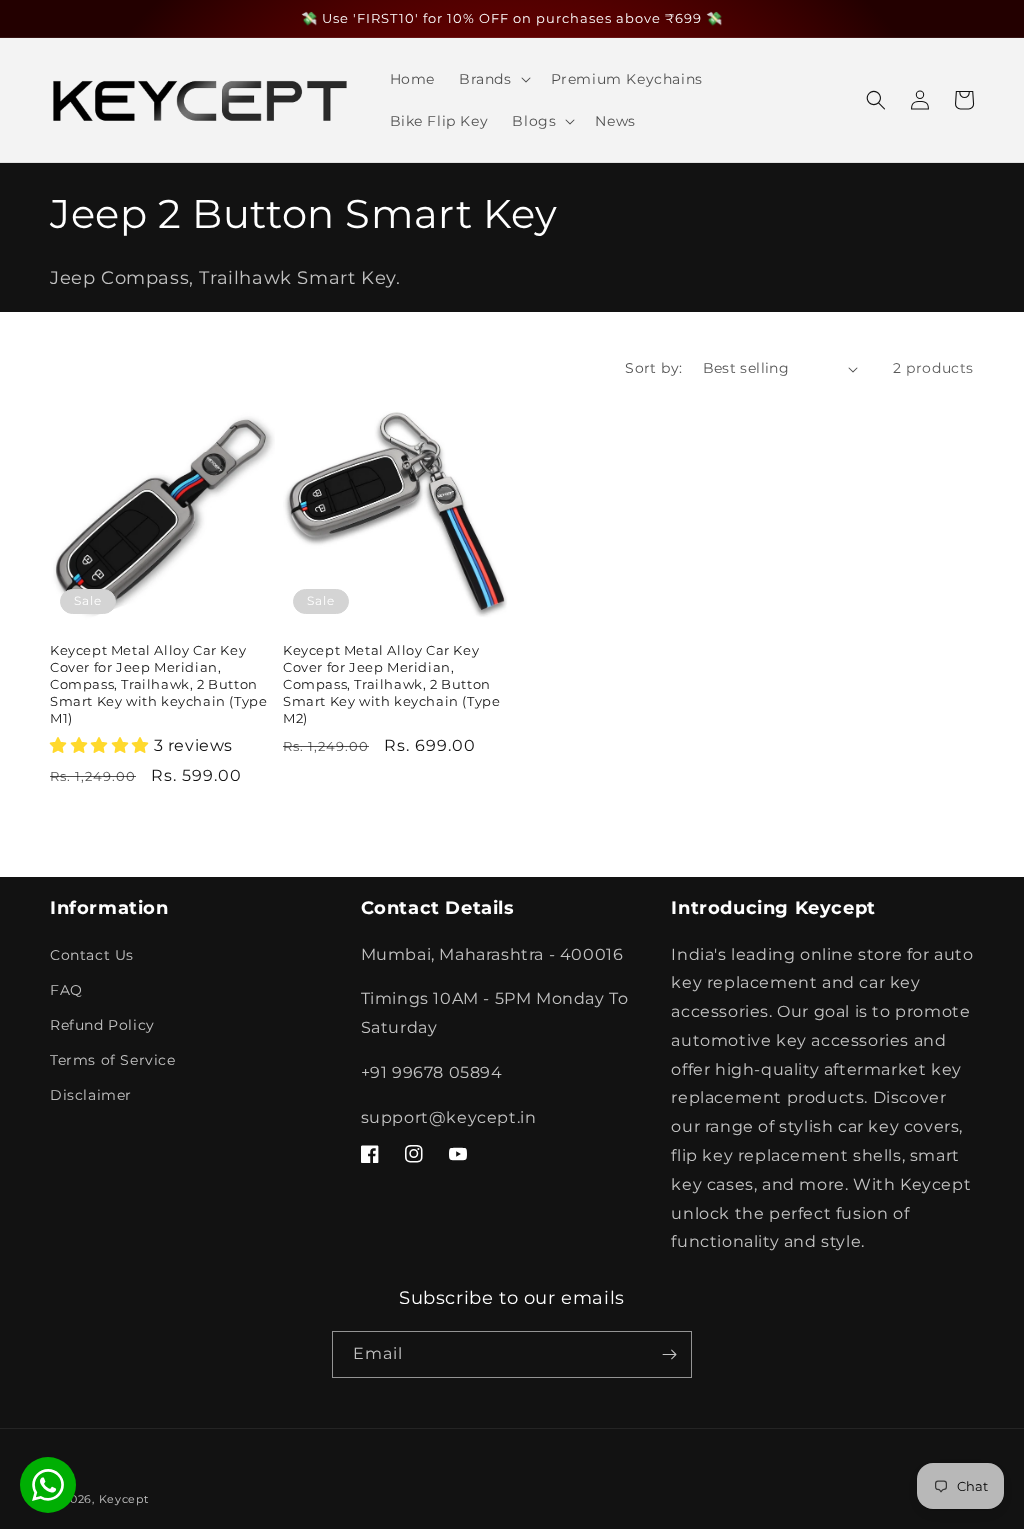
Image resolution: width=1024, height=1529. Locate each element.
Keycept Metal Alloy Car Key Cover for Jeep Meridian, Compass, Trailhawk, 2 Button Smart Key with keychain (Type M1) (158, 684)
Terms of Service (113, 1060)
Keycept (124, 1499)
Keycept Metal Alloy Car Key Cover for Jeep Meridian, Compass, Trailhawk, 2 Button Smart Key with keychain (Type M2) (391, 684)
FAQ (66, 990)
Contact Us (92, 955)
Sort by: (653, 368)
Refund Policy (102, 1025)
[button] (493, 79)
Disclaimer (91, 1095)
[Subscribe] (669, 1354)
